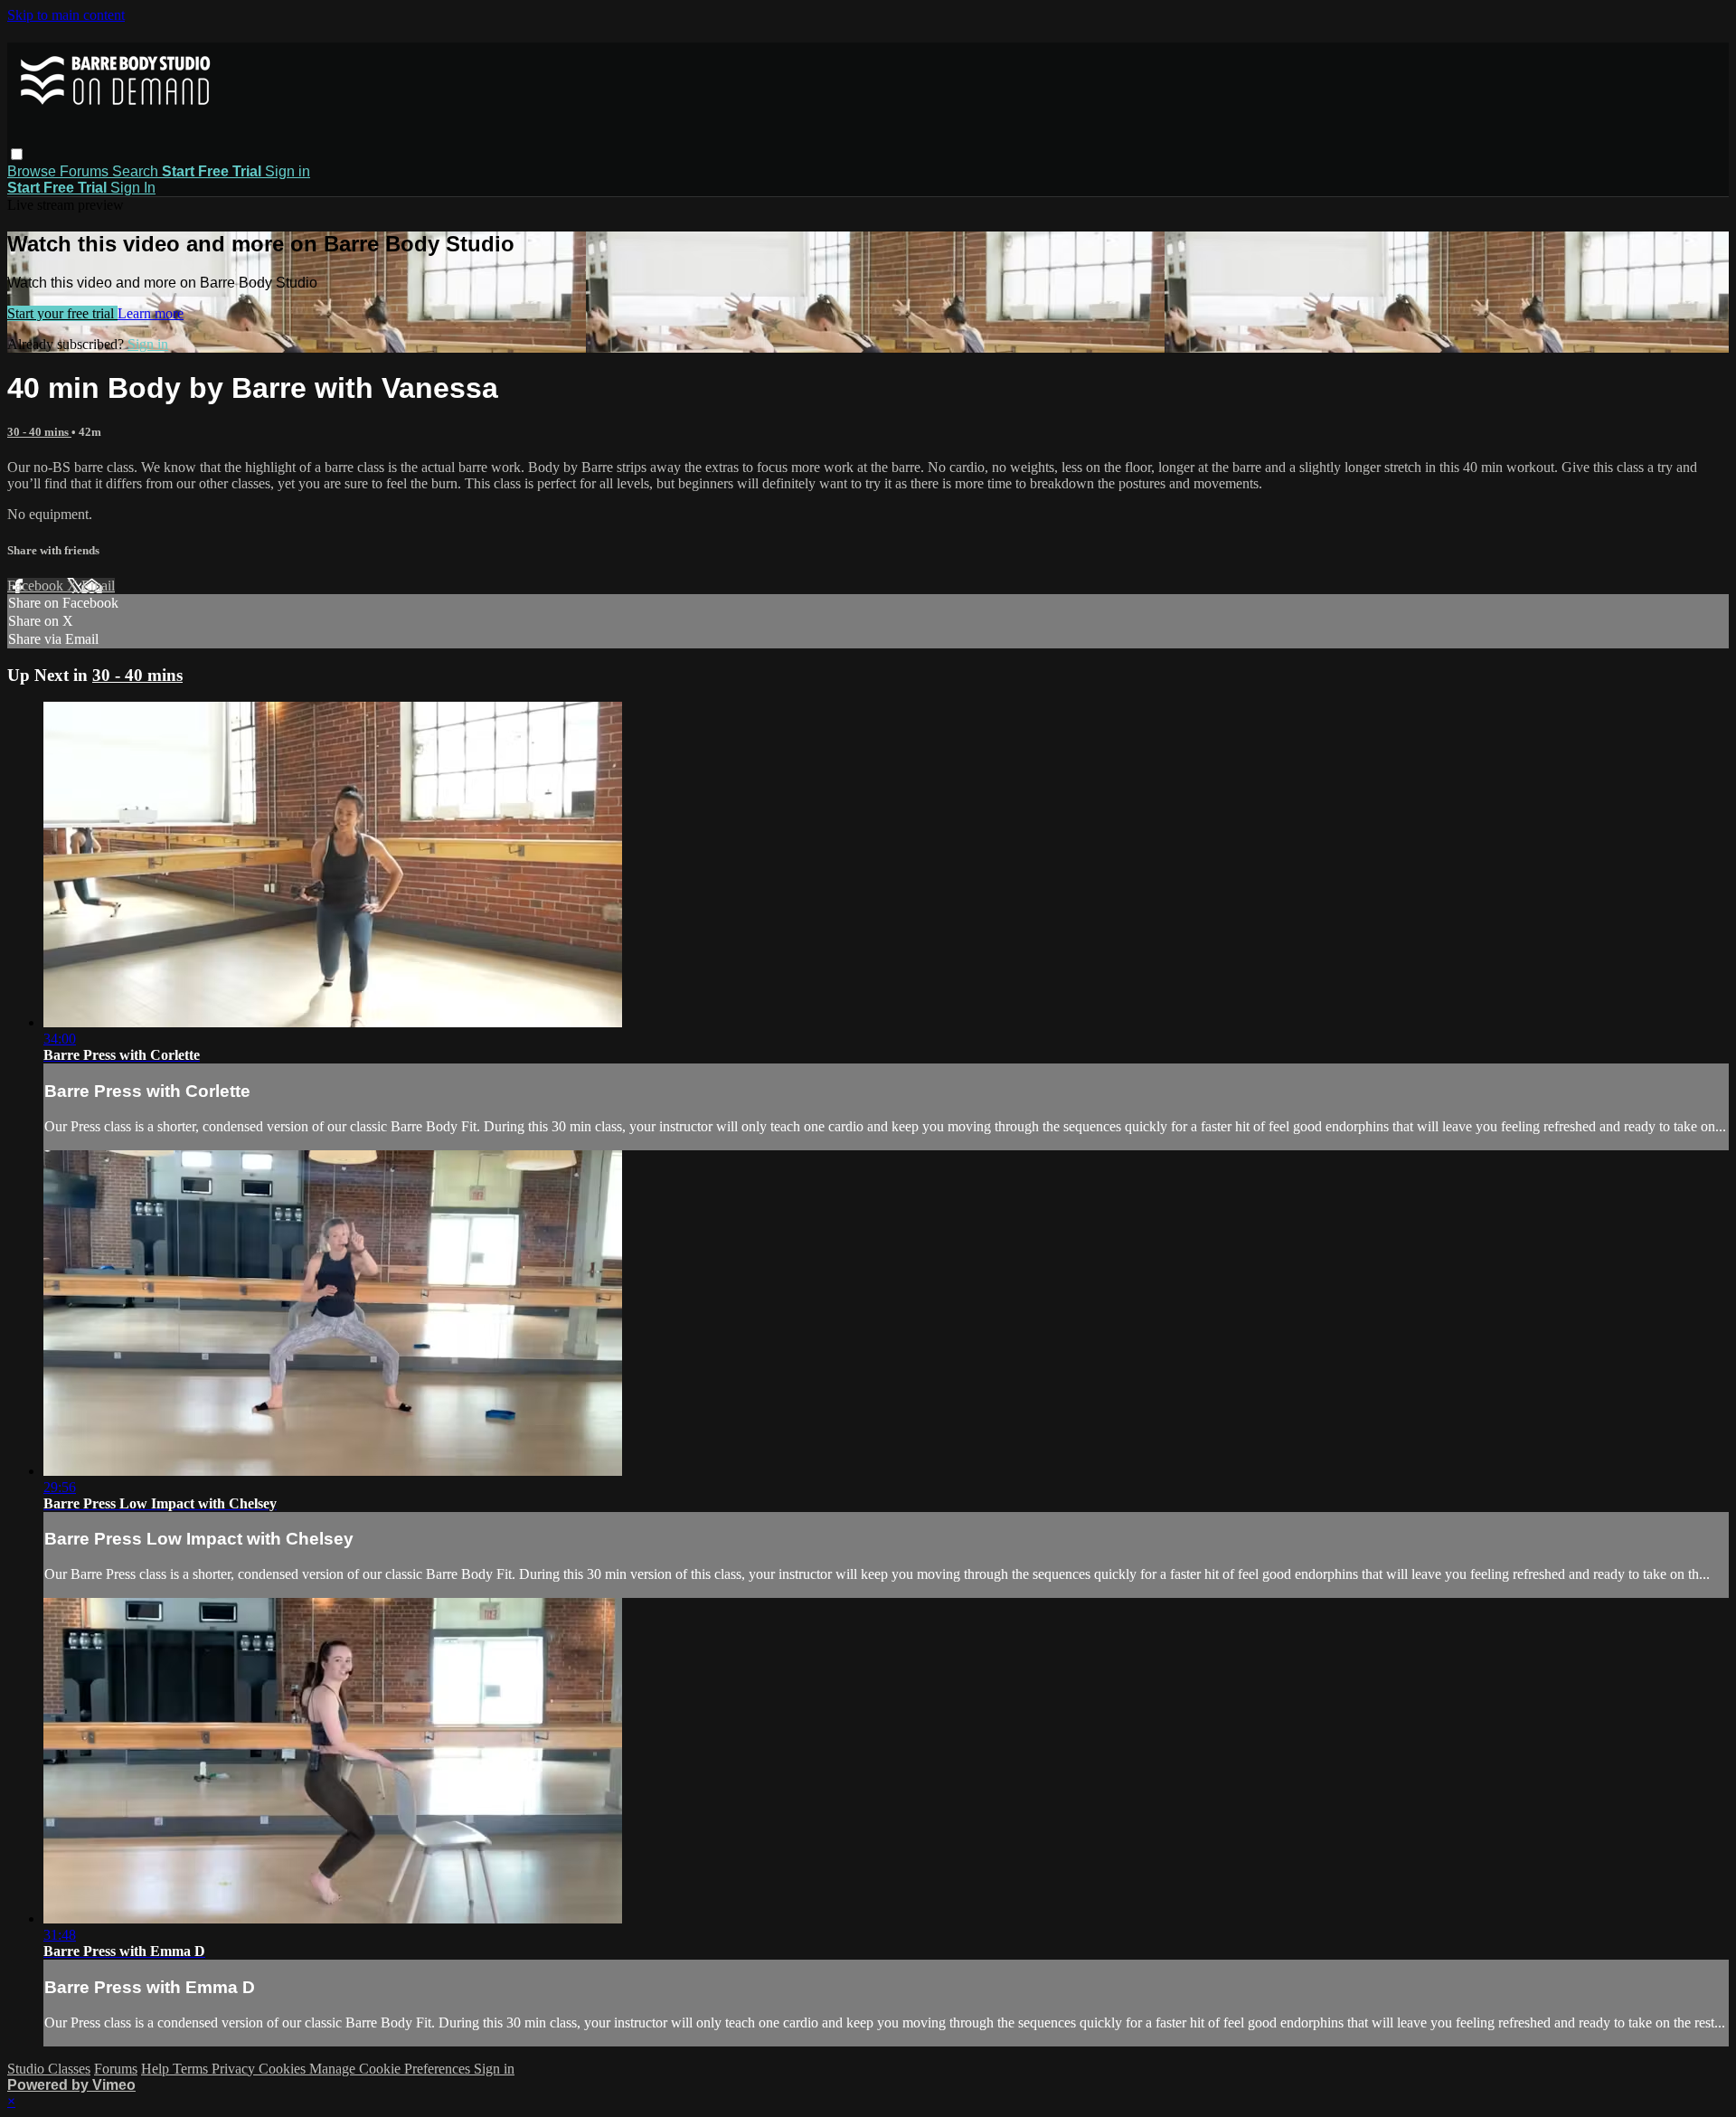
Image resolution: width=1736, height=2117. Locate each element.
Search (137, 171)
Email (98, 586)
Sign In (133, 188)
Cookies (284, 2069)
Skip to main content (66, 15)
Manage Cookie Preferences (392, 2069)
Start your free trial (62, 313)
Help (157, 2069)
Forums (86, 171)
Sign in (288, 171)
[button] (17, 154)
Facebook (37, 586)
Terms (192, 2069)
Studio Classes (49, 2069)
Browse (33, 171)
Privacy (235, 2069)
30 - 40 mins (39, 432)
